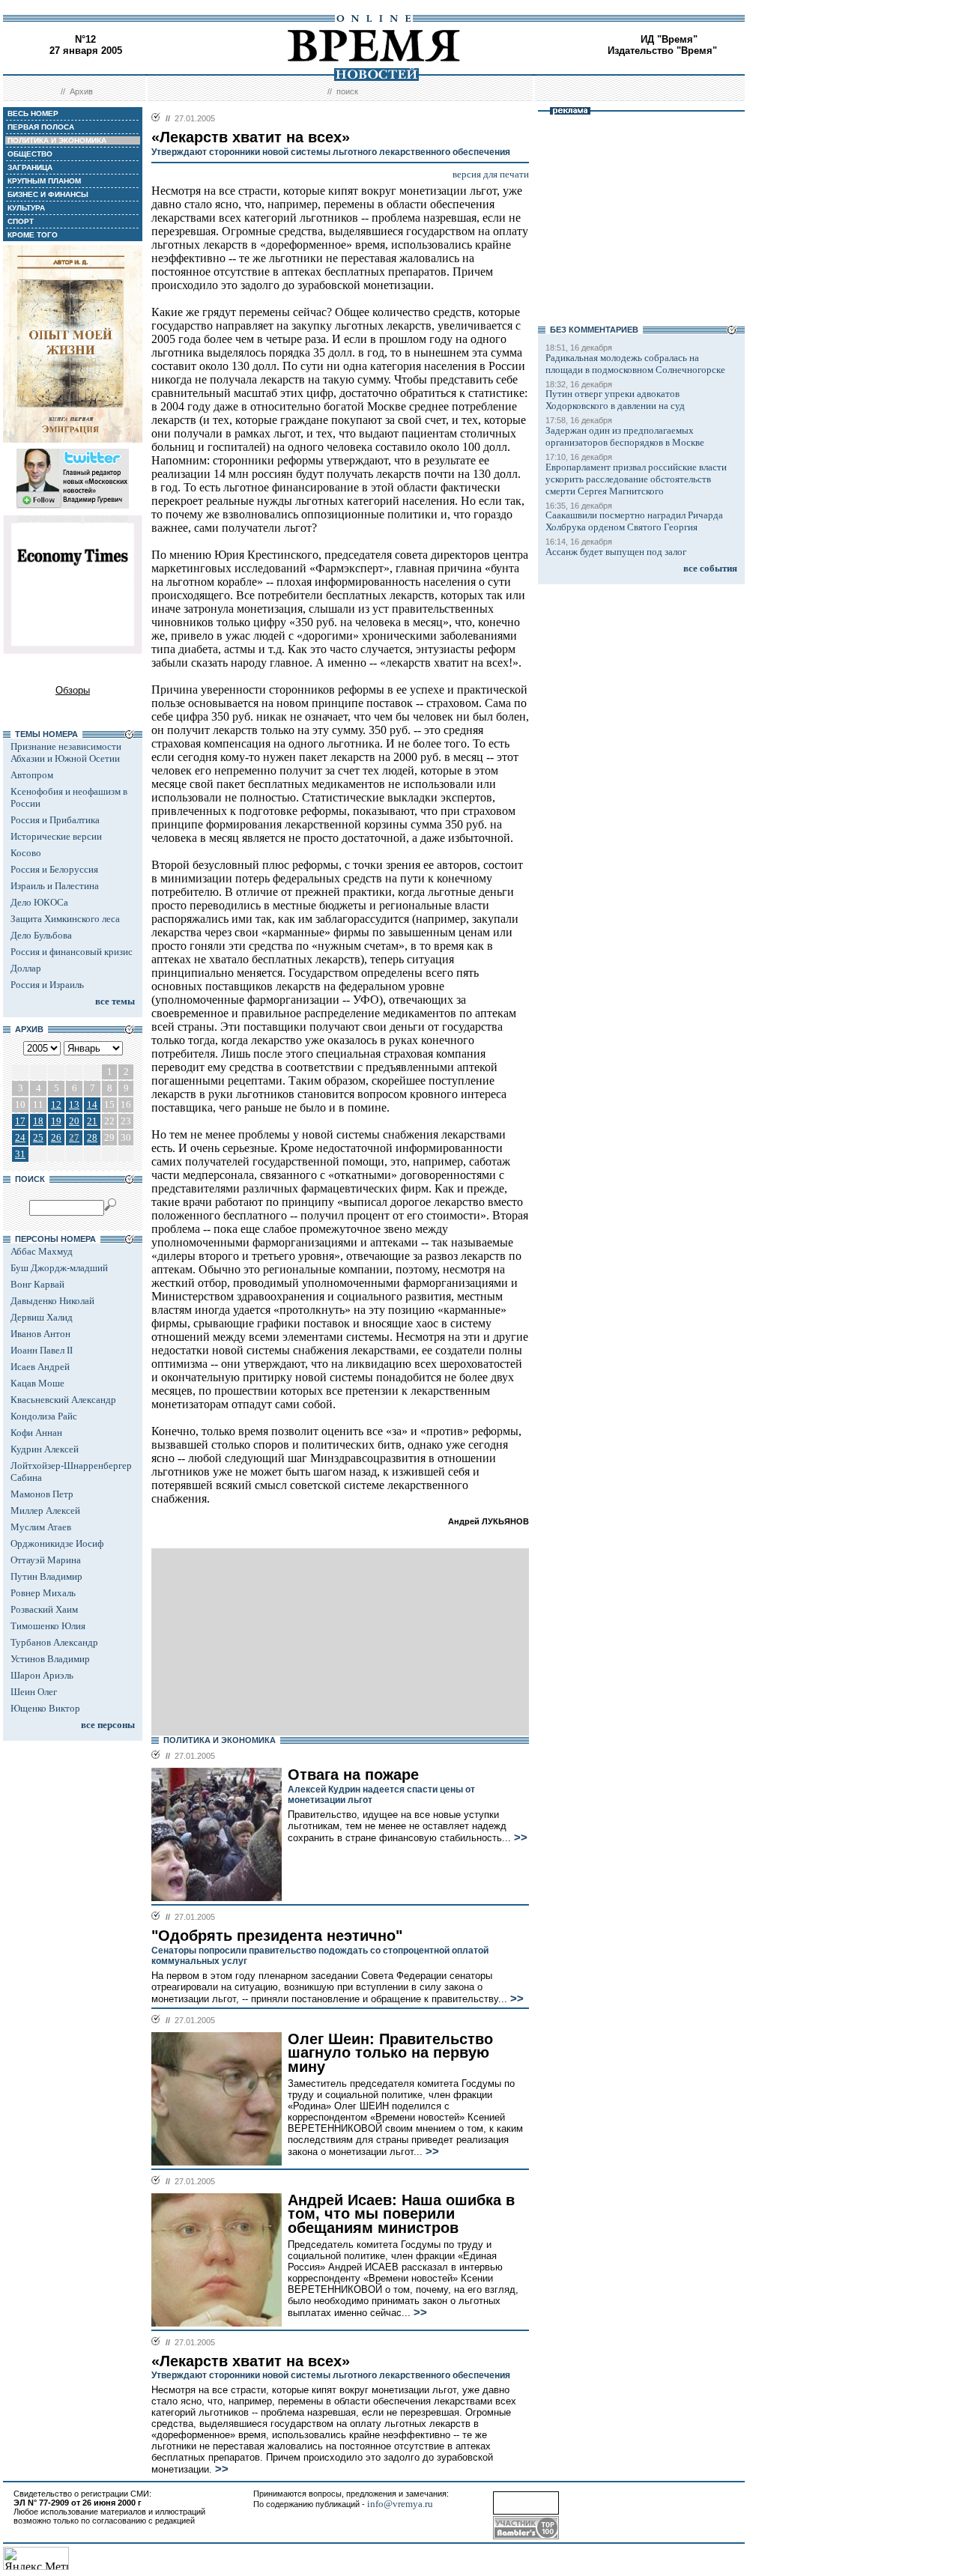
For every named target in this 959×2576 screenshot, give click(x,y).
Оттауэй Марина (46, 1560)
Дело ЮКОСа (39, 902)
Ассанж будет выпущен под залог (616, 552)
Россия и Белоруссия (54, 869)
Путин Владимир (46, 1576)
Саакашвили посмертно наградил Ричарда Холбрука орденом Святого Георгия (634, 521)
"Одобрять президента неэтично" (277, 1936)
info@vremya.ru (400, 2504)
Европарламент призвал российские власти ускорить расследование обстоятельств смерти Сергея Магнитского (636, 479)
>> (519, 1837)
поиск (347, 91)
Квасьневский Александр (63, 1400)
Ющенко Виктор (45, 1708)
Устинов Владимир (50, 1659)
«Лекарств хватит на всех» (251, 2361)
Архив (81, 91)
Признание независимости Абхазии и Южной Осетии (66, 752)
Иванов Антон (40, 1334)
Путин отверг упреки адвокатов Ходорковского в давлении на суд (615, 400)
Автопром (32, 775)
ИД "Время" (669, 39)
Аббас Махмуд (42, 1251)
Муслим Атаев (41, 1527)
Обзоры (73, 690)
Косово (26, 853)
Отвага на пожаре (353, 1775)
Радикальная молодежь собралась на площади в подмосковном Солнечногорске (635, 364)
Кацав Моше (37, 1383)
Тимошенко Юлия (48, 1626)
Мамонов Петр (42, 1494)
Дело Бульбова (41, 935)
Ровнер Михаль (43, 1593)
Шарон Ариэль (42, 1675)
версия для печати (491, 174)
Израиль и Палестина (55, 886)
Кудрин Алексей (45, 1449)
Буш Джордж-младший (59, 1268)
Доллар (26, 968)
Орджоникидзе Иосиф (57, 1543)
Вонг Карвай (37, 1284)
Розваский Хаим (44, 1609)
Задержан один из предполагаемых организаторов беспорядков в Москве (625, 436)
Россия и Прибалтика (55, 820)
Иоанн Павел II (42, 1350)
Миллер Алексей (45, 1510)
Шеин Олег (34, 1692)
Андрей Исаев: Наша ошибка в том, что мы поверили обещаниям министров (401, 2214)
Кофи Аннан (36, 1433)
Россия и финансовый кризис (72, 952)
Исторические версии (56, 836)
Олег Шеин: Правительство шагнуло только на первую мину (390, 2053)
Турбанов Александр (54, 1642)
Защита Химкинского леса (65, 919)
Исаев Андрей (40, 1367)
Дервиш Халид (42, 1317)
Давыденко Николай (52, 1301)
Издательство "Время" (662, 51)
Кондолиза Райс (44, 1416)
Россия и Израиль (47, 985)
